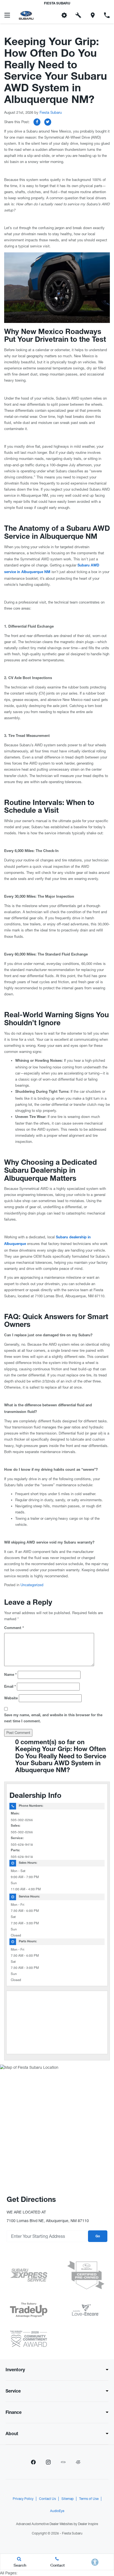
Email (10, 1687)
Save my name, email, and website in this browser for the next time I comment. (53, 1719)
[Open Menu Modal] (7, 15)
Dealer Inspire (88, 2524)
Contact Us (47, 2499)
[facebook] (33, 2462)
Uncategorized (32, 1585)
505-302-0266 (22, 1820)
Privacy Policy (23, 2499)
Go (98, 2236)
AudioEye (57, 2511)
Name (10, 1675)
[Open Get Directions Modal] (93, 15)
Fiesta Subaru (51, 112)
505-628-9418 (22, 1845)
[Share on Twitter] (48, 122)
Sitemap (68, 2499)
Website (11, 1699)
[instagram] (48, 2462)
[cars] (63, 2462)
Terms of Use (89, 2499)
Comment (14, 1628)
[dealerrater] (78, 2462)
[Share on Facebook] (37, 122)
